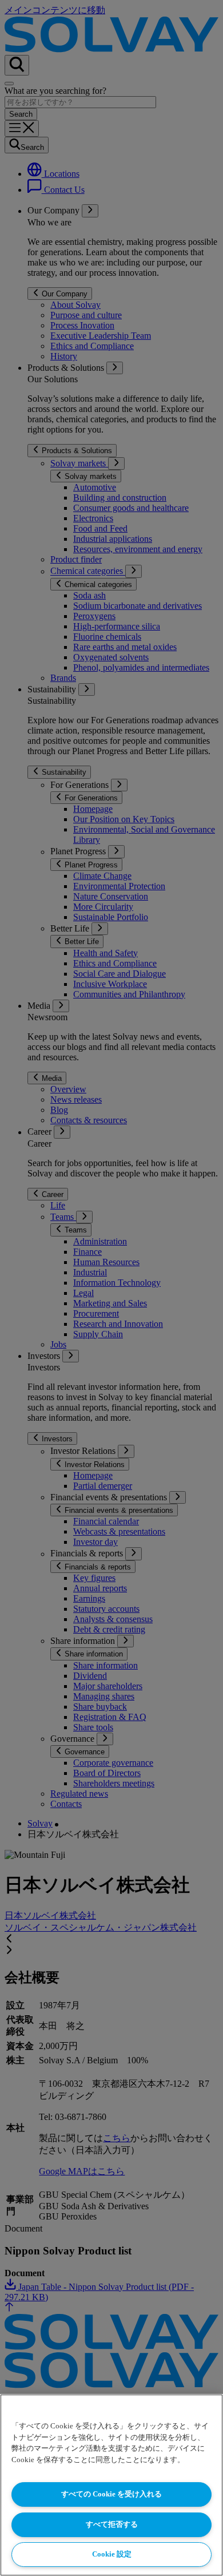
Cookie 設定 (112, 2554)
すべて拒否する (112, 2524)
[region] (111, 2485)
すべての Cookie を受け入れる (111, 2494)
